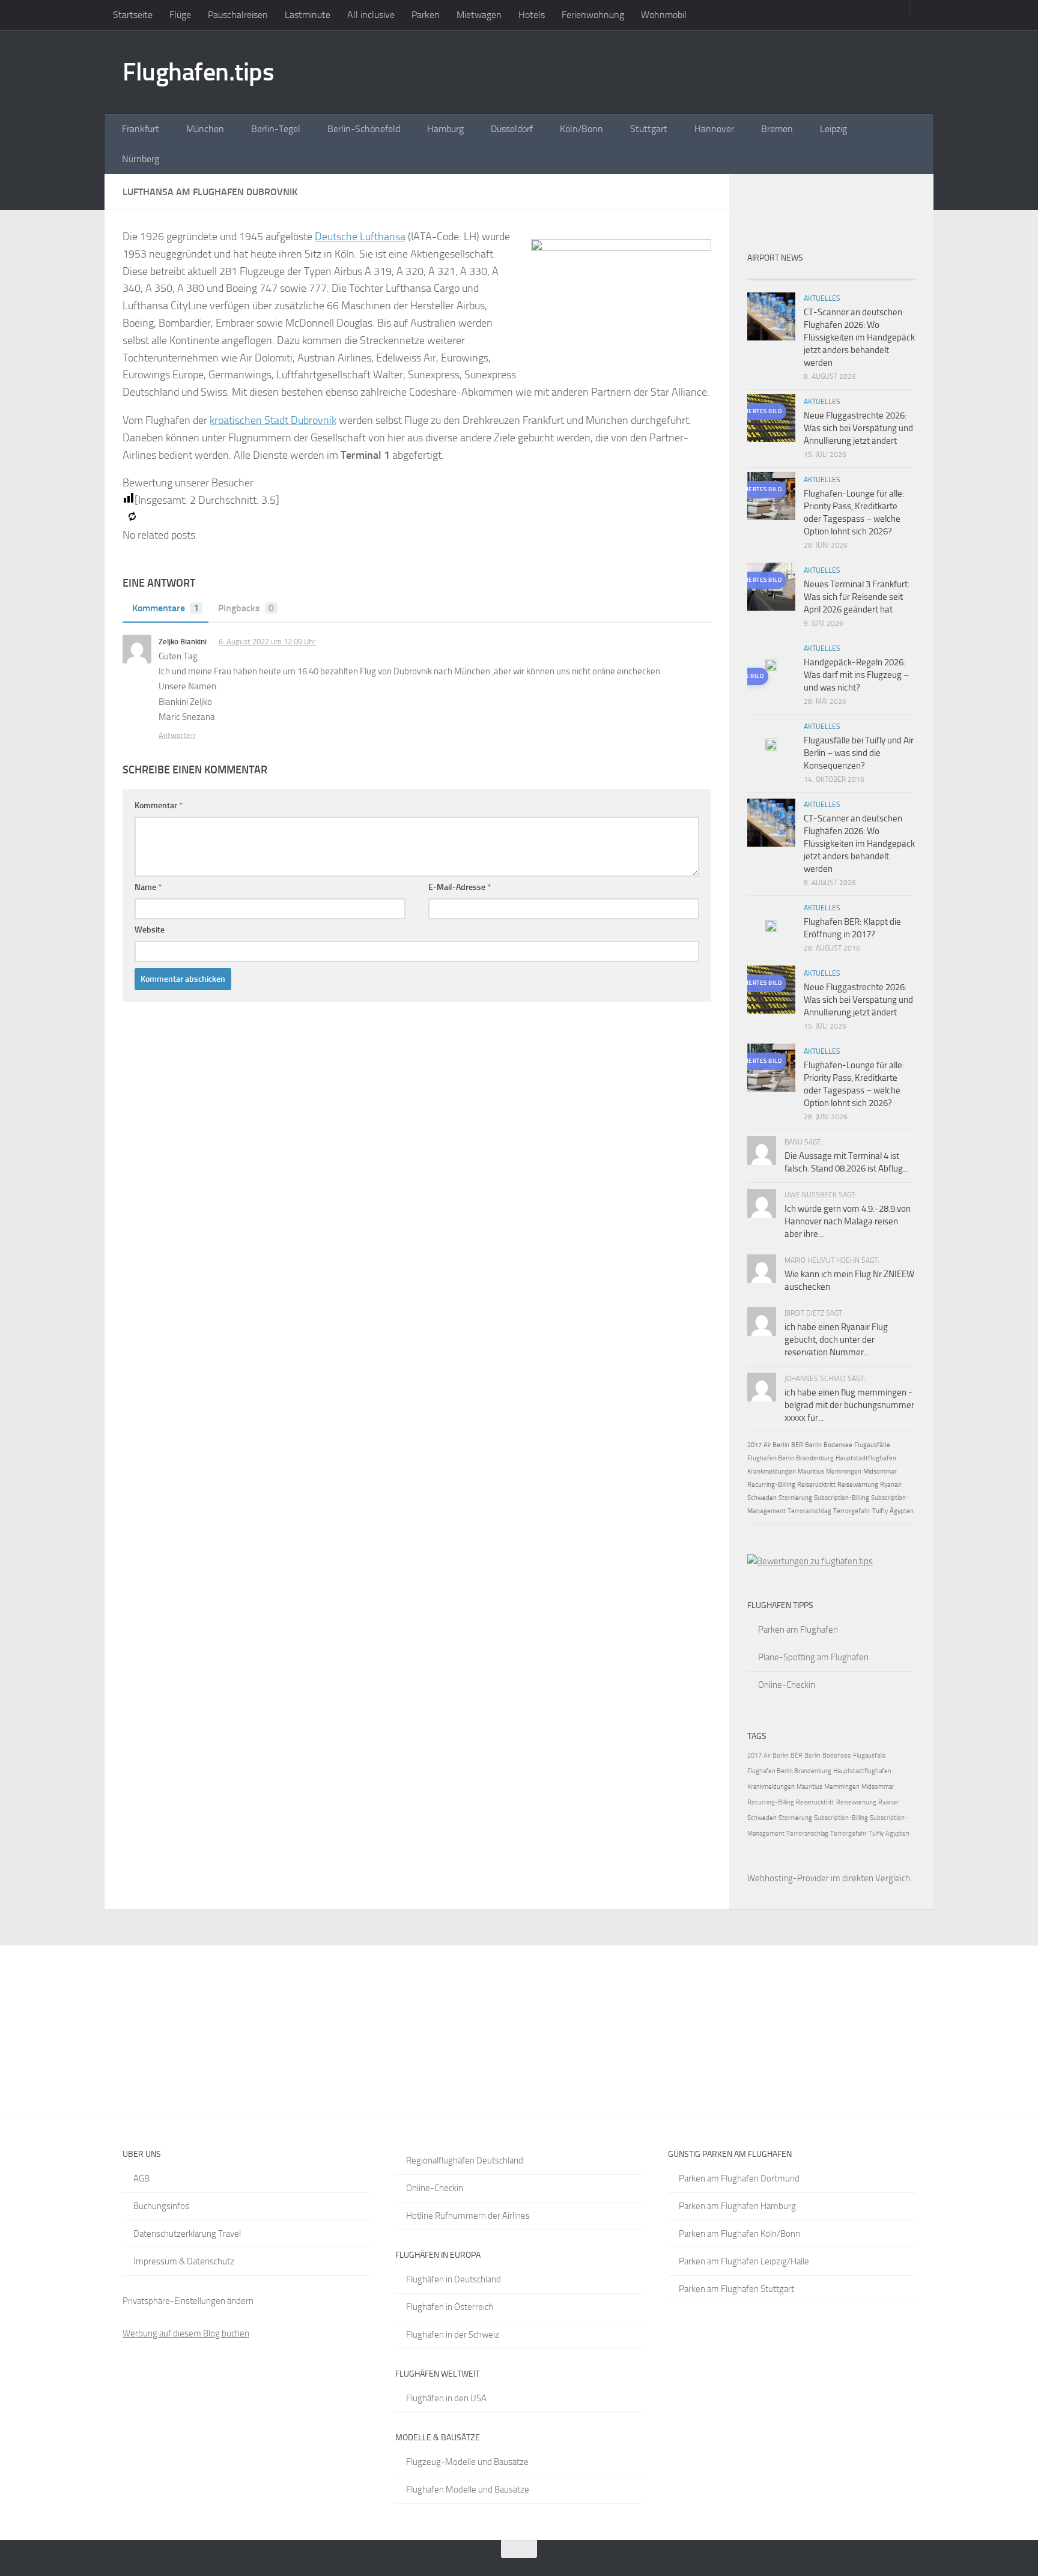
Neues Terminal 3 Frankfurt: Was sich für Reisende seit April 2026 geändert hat (857, 597)
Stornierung (795, 1498)
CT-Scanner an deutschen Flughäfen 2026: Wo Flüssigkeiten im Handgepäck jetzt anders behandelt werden (859, 337)
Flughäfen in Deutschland (454, 2279)
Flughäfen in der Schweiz (453, 2335)
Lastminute (308, 15)
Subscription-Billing (842, 1498)
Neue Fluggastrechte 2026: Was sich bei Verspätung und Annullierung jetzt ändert (858, 428)
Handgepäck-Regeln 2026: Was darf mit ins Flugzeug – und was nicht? (856, 675)
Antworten (177, 735)
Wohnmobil (664, 15)
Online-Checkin (787, 1685)
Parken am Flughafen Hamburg (737, 2206)
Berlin (813, 1445)
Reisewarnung (858, 1485)
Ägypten (902, 1511)
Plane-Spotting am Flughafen (813, 1657)
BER (797, 1445)
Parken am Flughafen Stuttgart (736, 2289)
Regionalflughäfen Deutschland (465, 2160)
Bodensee (838, 1445)
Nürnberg (141, 159)
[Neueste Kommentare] (852, 275)
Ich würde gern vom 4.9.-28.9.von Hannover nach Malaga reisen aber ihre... (848, 1221)
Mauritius (811, 1471)
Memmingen (844, 1471)
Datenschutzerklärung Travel (187, 2234)
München (205, 129)
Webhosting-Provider (788, 1878)
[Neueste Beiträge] (768, 275)
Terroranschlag (809, 1511)
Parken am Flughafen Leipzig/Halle (744, 2261)
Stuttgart (649, 129)
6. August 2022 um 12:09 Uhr (267, 642)
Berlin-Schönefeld (364, 129)
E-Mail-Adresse (460, 887)
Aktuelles (822, 298)
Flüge (180, 15)
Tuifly (880, 1511)
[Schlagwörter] (894, 275)
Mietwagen (479, 15)
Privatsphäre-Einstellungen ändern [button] (188, 2301)
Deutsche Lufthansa (360, 237)
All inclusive (371, 15)
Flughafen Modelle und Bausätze (468, 2490)
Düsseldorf (512, 129)
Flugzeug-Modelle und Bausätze (467, 2462)
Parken (426, 15)
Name (148, 887)
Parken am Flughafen (798, 1630)
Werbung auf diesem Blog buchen (186, 2333)
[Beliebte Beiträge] (810, 275)
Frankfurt (141, 129)
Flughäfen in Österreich (450, 2307)
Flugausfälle (872, 1445)
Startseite (133, 15)
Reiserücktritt (816, 1485)
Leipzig (833, 129)
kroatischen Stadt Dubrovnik (273, 420)
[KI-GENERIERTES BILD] (771, 667)
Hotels (532, 15)
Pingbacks (246, 608)
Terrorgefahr (852, 1511)
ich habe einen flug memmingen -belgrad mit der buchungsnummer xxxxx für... (849, 1405)
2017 (754, 1445)
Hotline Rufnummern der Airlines (468, 2216)
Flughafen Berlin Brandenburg (791, 1458)
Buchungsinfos (161, 2206)
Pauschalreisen (238, 15)
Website (150, 930)
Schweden (762, 1498)
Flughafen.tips (198, 72)
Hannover (714, 129)
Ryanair (891, 1485)
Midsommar (880, 1471)
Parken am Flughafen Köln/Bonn (739, 2234)
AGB (141, 2178)
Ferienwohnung (593, 15)
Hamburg (445, 129)
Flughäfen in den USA (446, 2398)
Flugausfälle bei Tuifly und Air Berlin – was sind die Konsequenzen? (859, 753)
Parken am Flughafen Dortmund (739, 2178)
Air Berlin (776, 1445)
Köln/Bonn (581, 129)
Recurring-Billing (771, 1485)
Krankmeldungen (772, 1471)
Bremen (777, 129)
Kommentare (165, 608)
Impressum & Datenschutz (184, 2261)
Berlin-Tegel (276, 129)
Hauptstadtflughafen (866, 1458)
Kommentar (159, 806)
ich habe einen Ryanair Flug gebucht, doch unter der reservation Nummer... (836, 1340)
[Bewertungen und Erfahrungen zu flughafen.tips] (810, 1561)
